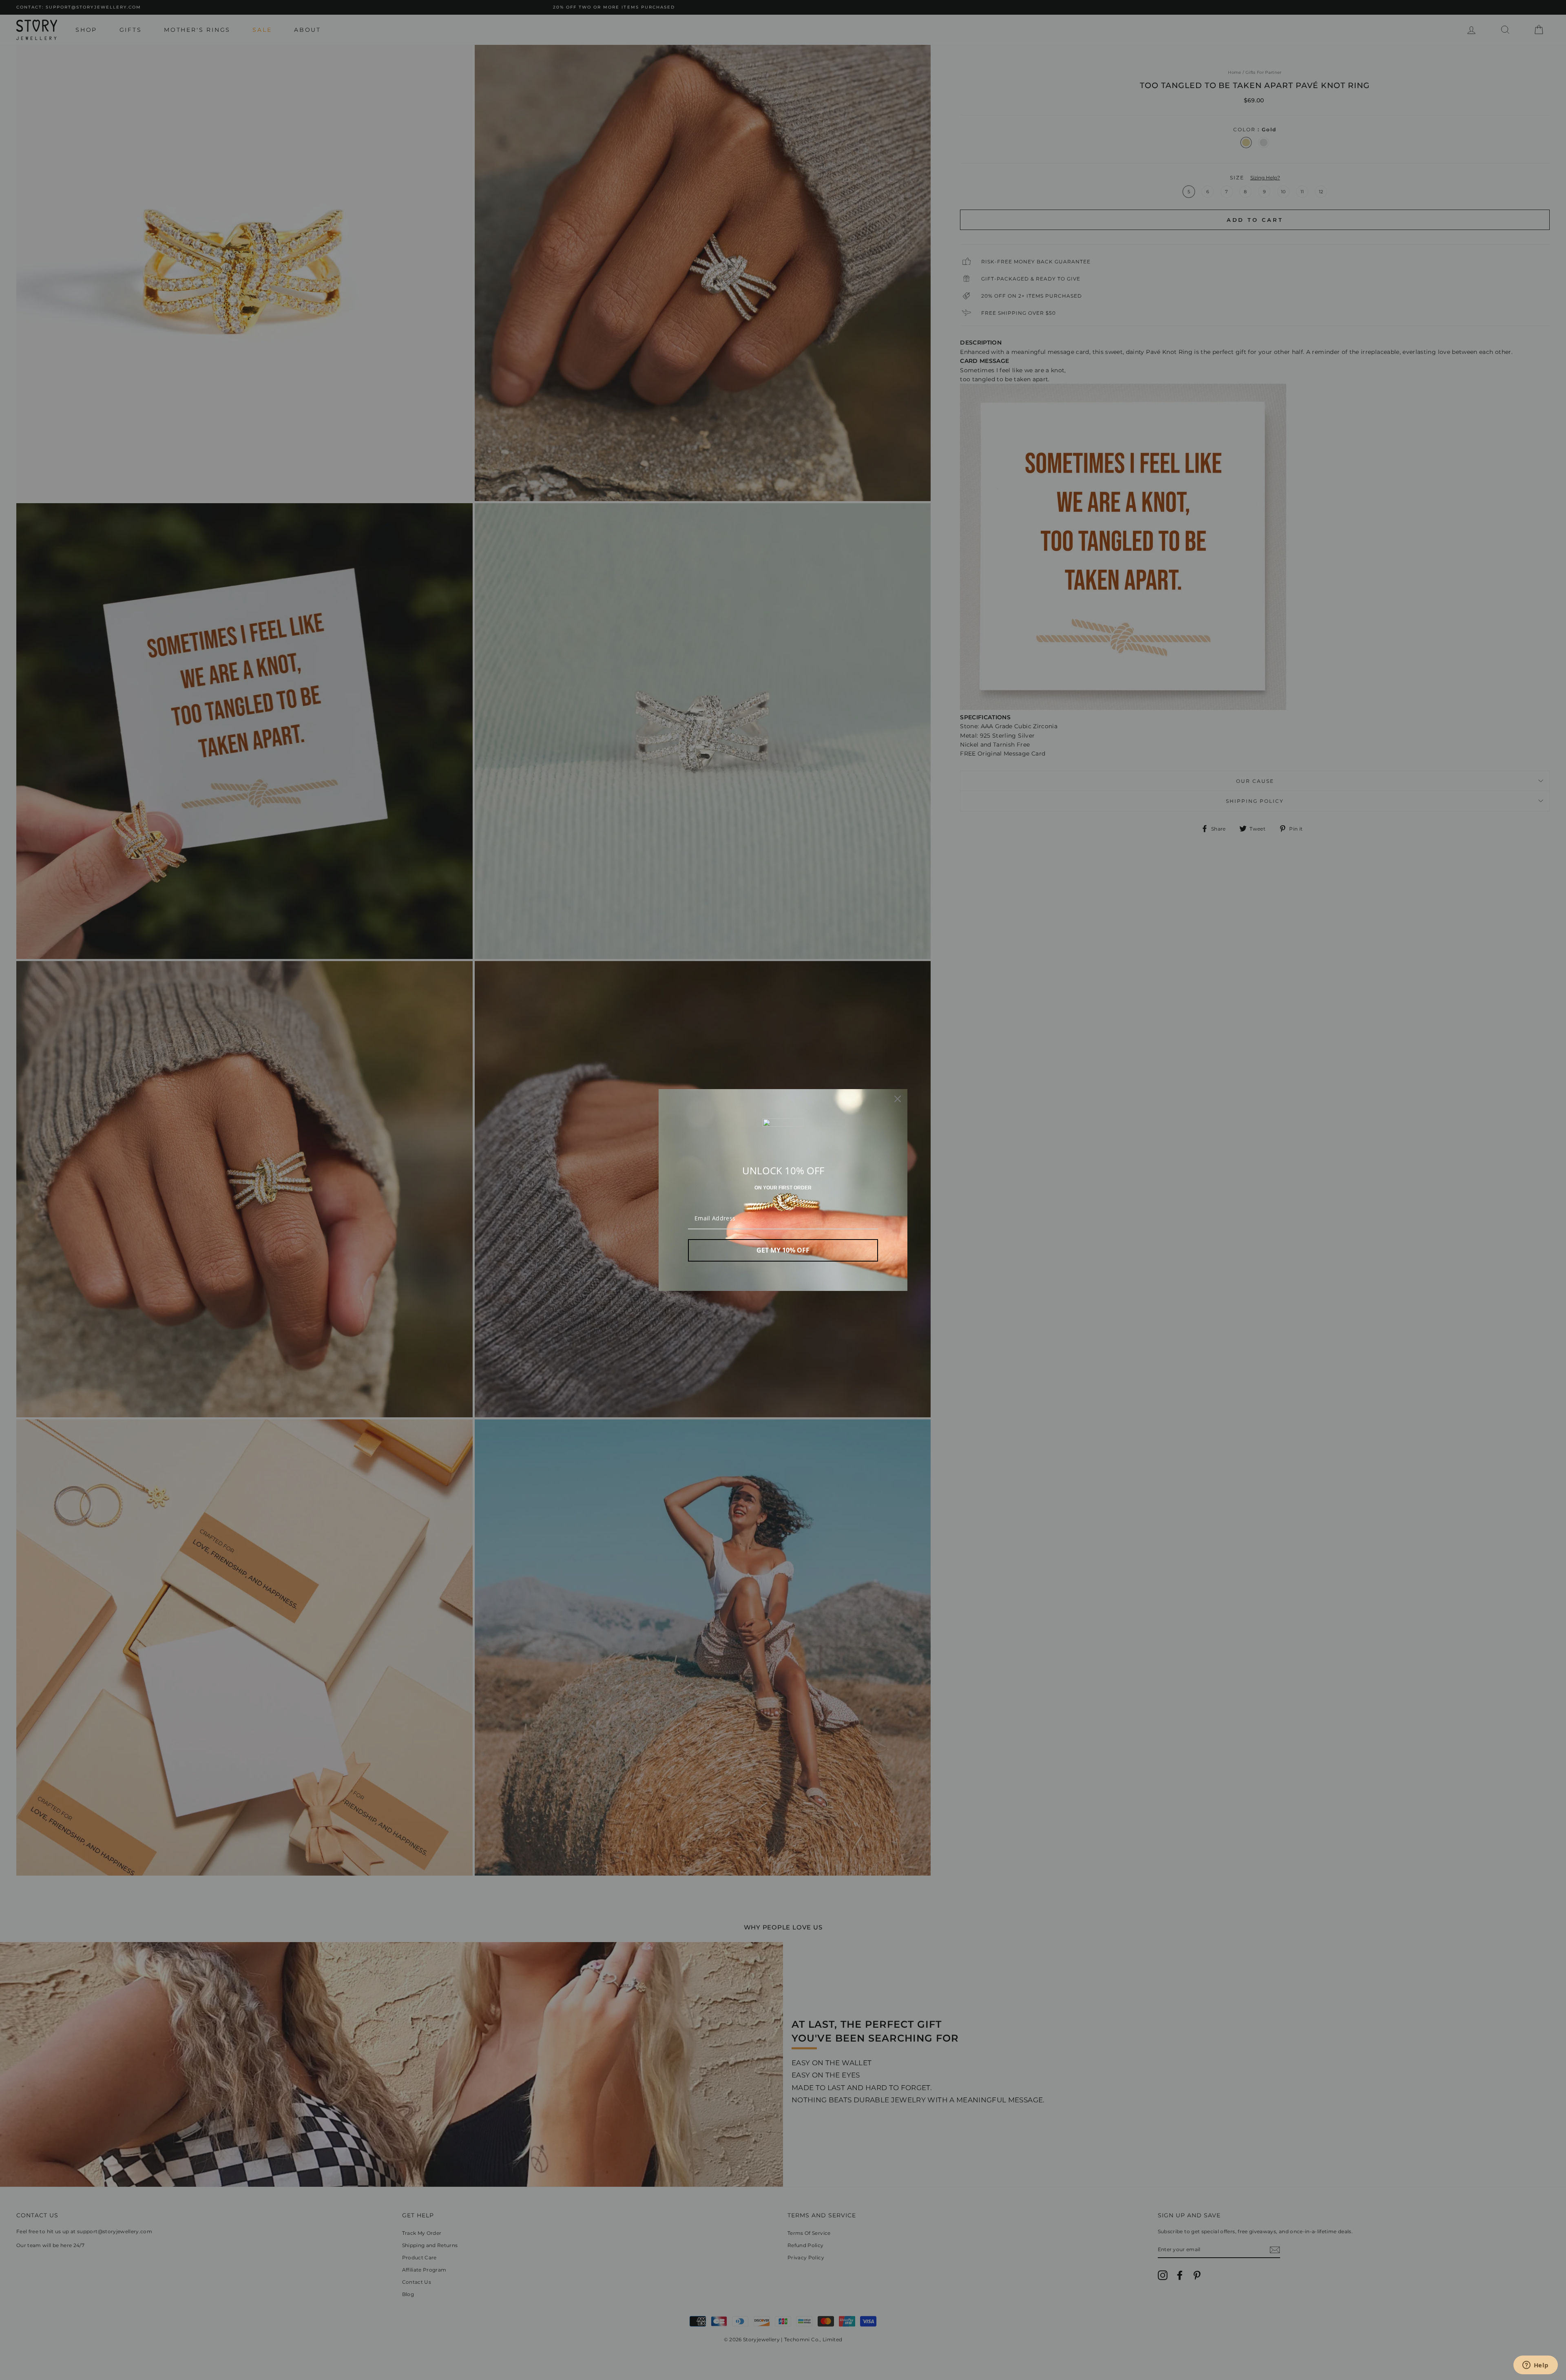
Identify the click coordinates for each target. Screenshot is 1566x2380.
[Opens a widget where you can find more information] (1535, 2366)
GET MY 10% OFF (783, 1250)
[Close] (898, 1099)
